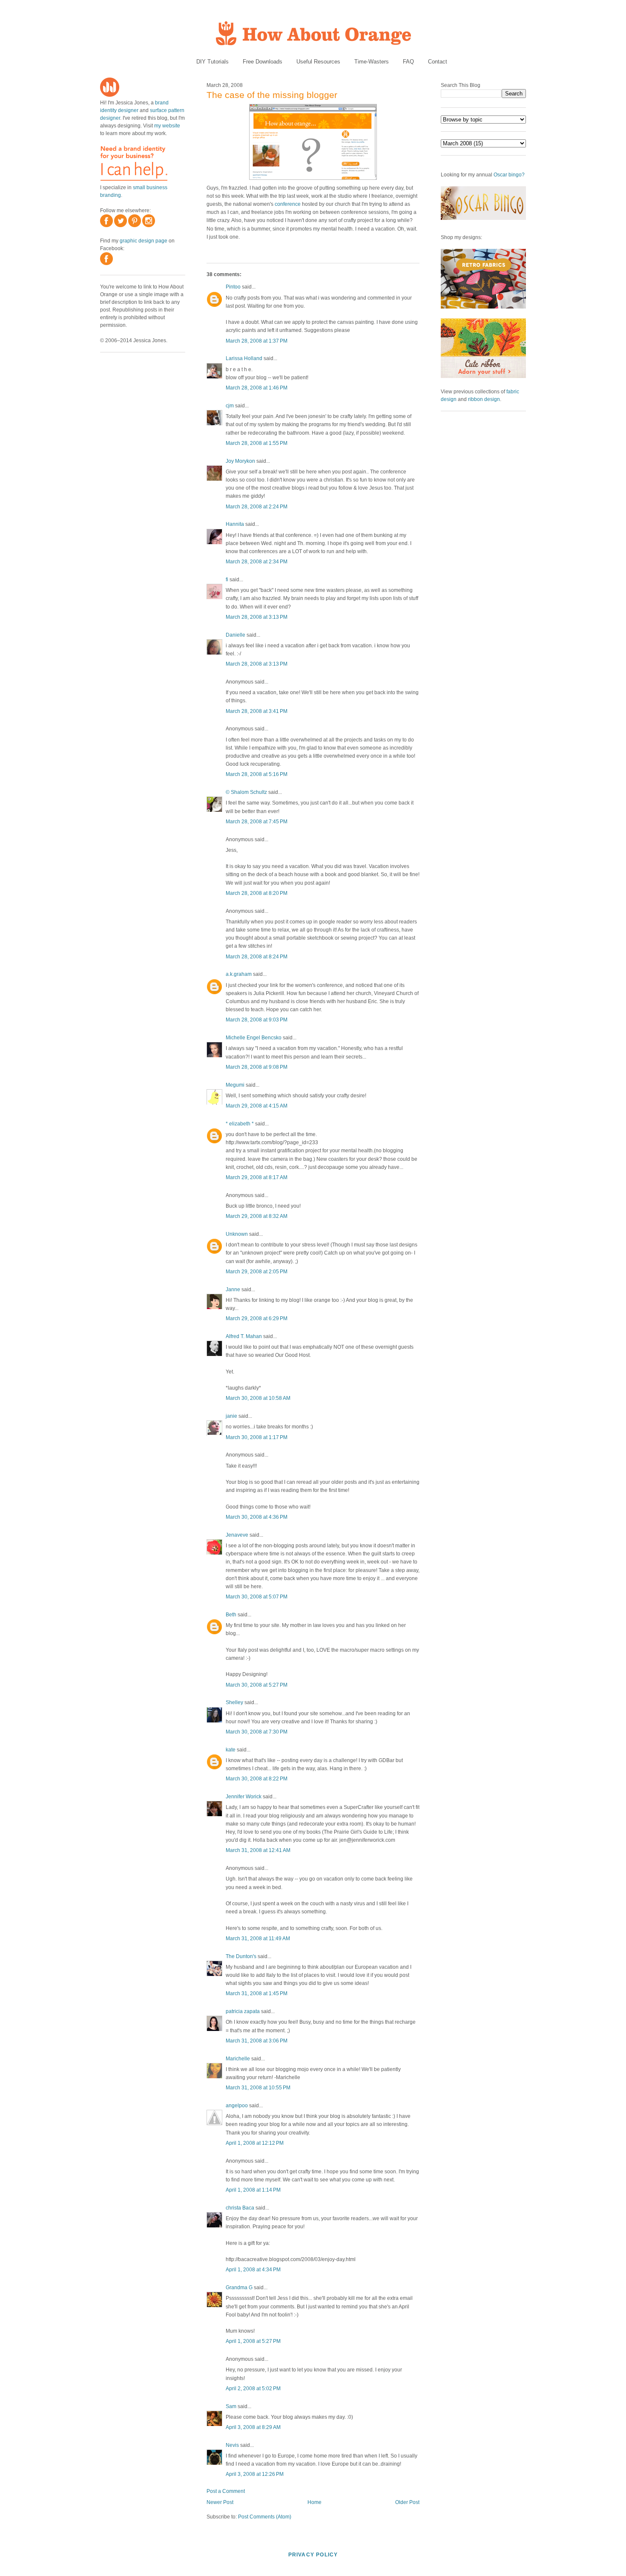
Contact (438, 62)
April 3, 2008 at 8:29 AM (253, 2427)
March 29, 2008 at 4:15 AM (257, 1106)
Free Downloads (263, 62)
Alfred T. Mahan (244, 1336)
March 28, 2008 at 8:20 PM (257, 893)
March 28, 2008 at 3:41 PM (257, 711)
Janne (233, 1289)
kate (231, 1750)
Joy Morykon (240, 461)
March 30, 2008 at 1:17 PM (257, 1437)
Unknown (237, 1234)
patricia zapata (243, 2011)
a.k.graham (239, 974)
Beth (231, 1615)
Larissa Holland (244, 358)
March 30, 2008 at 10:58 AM (258, 1398)
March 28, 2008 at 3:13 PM (257, 617)
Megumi (235, 1085)
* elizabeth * (240, 1124)
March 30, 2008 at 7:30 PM (257, 1732)
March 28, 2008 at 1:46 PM (257, 388)
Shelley (234, 1702)
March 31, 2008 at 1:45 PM (257, 1993)
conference (288, 204)
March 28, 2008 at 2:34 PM (257, 562)
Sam (231, 2406)
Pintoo (233, 287)
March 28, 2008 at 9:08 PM (257, 1067)
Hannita (235, 524)
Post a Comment (226, 2491)
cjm (230, 406)
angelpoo (237, 2106)
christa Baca (240, 2208)
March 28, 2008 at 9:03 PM (257, 1020)
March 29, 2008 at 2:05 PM (257, 1272)
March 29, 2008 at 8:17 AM (257, 1177)
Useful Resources (318, 62)
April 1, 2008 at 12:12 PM (255, 2143)
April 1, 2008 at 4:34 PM (253, 2270)
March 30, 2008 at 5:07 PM (257, 1597)
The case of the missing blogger (272, 95)
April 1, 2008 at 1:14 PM (253, 2190)
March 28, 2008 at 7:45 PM (257, 822)
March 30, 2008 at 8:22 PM (257, 1779)
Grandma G (239, 2288)
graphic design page (144, 241)
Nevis (232, 2445)
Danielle (235, 635)
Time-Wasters (372, 62)
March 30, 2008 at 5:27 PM (257, 1685)
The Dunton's (241, 1956)
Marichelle (238, 2059)
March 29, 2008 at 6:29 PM (257, 1318)
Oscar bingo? (509, 175)
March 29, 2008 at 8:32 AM (257, 1216)
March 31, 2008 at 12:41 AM (258, 1850)
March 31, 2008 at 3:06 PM (257, 2041)
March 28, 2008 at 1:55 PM (257, 443)
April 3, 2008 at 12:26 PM (255, 2474)
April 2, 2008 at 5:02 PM (253, 2388)
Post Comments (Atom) (265, 2517)
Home (314, 2502)
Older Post (407, 2502)
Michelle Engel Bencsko (254, 1038)
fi (227, 580)
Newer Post (220, 2502)
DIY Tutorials (212, 62)
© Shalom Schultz (246, 792)
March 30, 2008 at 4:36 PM (257, 1517)
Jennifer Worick (244, 1797)
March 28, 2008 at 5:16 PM (257, 774)
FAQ (408, 62)
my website (167, 126)
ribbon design (484, 399)
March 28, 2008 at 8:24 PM (257, 957)
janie (231, 1416)
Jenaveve (237, 1535)
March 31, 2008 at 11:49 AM (258, 1938)
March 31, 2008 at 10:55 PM (258, 2088)
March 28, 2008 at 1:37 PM (257, 341)
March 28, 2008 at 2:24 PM (257, 507)
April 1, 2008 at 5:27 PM (253, 2341)
